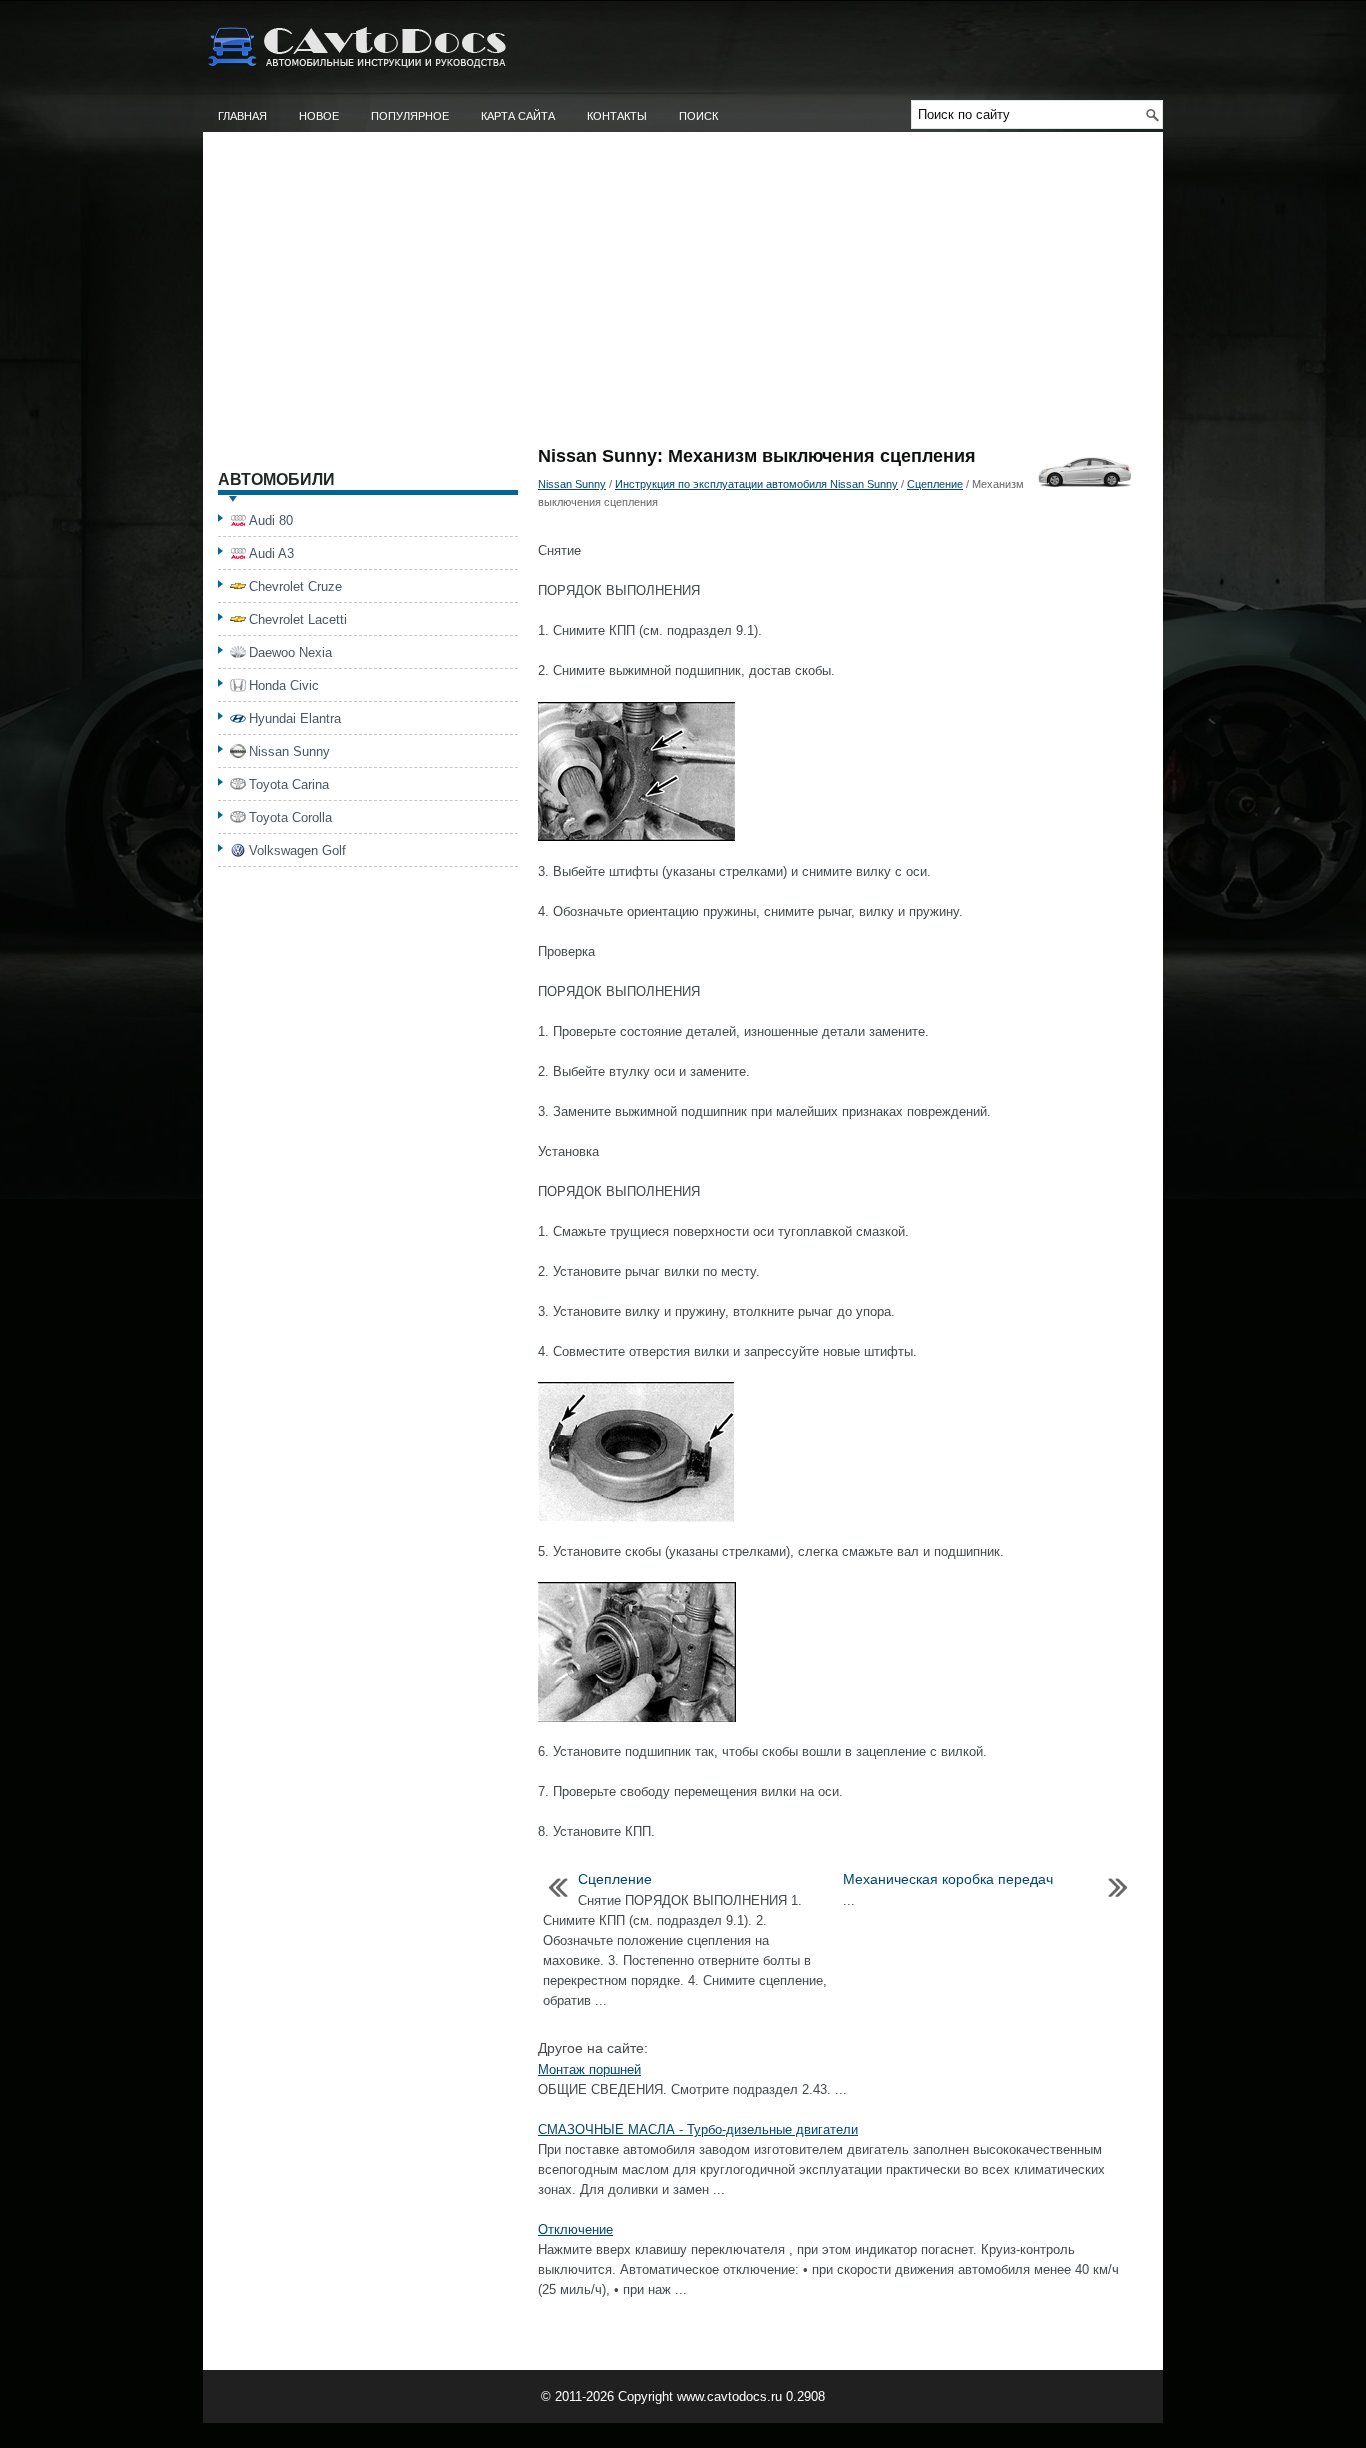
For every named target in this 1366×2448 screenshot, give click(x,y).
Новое (319, 116)
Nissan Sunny (572, 484)
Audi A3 (271, 553)
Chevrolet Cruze (295, 586)
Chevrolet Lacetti (298, 619)
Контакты (617, 116)
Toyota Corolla (290, 817)
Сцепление (935, 484)
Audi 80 (271, 520)
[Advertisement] (683, 297)
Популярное (410, 116)
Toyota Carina (289, 784)
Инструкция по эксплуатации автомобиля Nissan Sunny (756, 484)
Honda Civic (284, 685)
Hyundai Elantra (295, 718)
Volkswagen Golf (297, 850)
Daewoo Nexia (290, 652)
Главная (242, 116)
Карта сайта (518, 116)
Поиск (698, 116)
